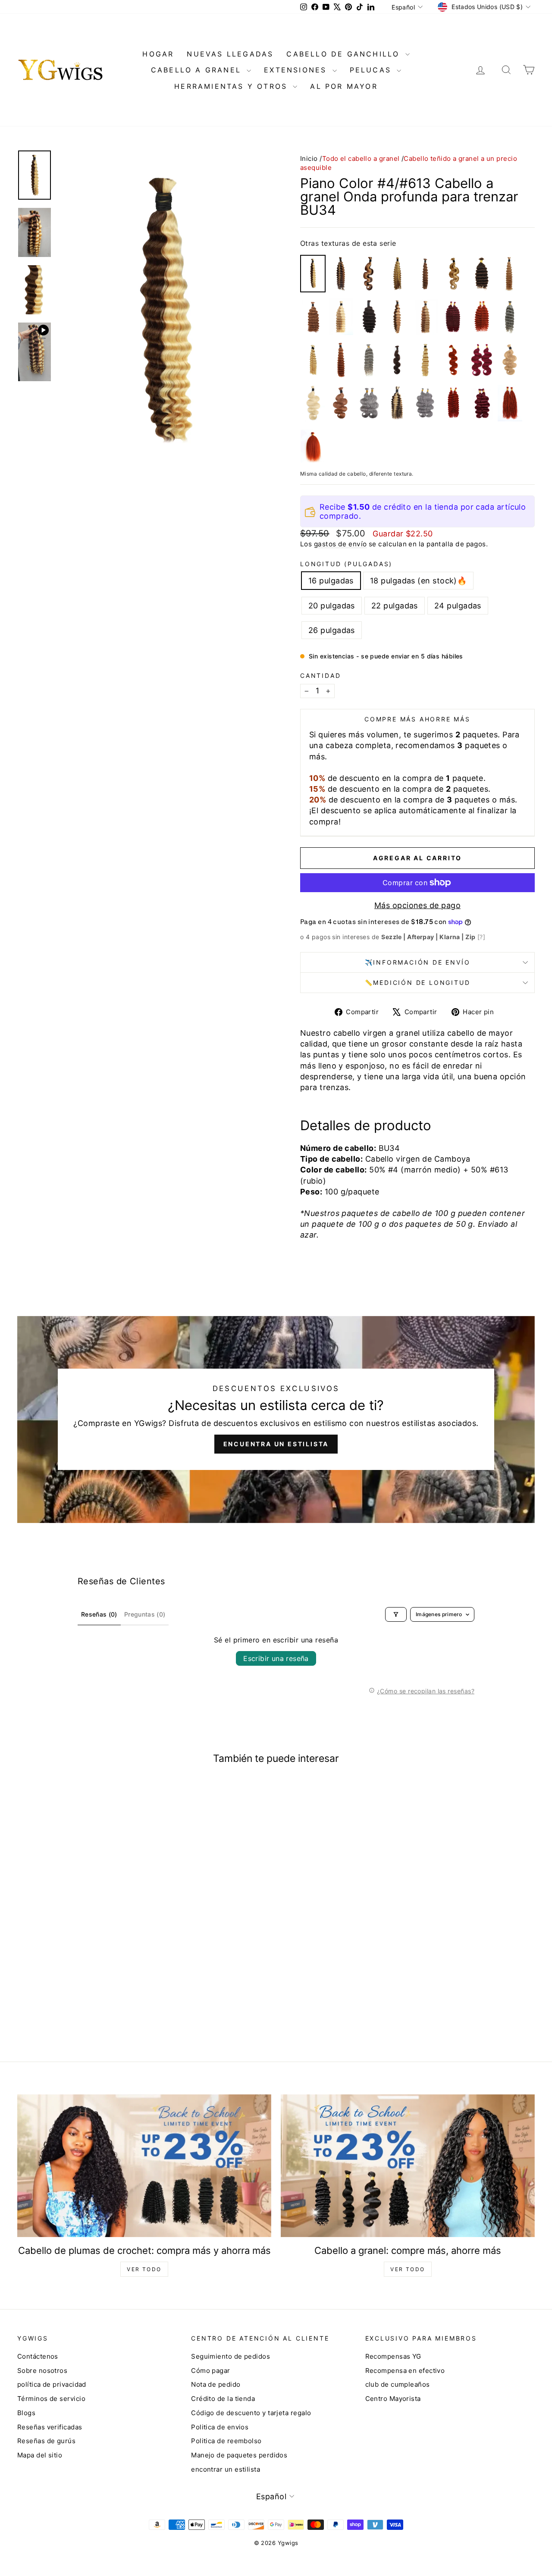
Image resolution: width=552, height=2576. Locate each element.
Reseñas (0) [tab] (99, 1614)
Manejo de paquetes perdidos (239, 2455)
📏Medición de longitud (418, 982)
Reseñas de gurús (46, 2441)
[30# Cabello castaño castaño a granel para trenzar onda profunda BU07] (313, 317)
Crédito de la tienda (223, 2399)
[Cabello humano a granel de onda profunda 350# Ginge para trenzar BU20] (482, 317)
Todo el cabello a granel (361, 158)
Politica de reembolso (226, 2441)
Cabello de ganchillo (345, 54)
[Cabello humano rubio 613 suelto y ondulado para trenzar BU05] (425, 360)
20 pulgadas (332, 606)
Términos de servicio (51, 2399)
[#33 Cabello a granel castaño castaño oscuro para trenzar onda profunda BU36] (341, 360)
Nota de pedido (216, 2384)
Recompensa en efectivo (405, 2371)
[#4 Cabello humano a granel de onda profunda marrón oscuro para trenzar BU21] (482, 274)
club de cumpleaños (398, 2384)
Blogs (26, 2413)
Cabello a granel (198, 70)
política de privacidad (52, 2384)
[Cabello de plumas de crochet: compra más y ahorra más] (144, 2166)
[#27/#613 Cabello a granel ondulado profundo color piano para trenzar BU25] (341, 317)
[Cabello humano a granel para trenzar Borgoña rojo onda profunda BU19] (453, 317)
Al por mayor (344, 86)
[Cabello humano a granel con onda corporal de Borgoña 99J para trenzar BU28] (482, 360)
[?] (481, 937)
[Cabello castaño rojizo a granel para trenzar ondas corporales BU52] (341, 403)
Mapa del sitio (40, 2455)
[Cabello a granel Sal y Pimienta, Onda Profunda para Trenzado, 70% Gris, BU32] (510, 317)
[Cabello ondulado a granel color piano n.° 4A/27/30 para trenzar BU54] (369, 274)
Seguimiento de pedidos (231, 2356)
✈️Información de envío (418, 962)
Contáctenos (38, 2356)
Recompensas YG (393, 2356)
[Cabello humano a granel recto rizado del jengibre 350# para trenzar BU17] (313, 446)
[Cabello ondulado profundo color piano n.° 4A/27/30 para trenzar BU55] (341, 274)
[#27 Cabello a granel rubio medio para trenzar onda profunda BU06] (510, 274)
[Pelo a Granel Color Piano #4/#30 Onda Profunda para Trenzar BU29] (425, 274)
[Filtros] (396, 1614)
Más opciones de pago (417, 905)
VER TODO (144, 2269)
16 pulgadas (331, 581)
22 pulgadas (395, 606)
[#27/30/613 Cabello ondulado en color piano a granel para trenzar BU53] (453, 274)
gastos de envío (340, 544)
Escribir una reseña (276, 1658)
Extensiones (297, 70)
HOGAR (158, 54)
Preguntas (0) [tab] (145, 1614)
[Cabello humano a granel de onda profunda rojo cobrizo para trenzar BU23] (453, 403)
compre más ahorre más (417, 719)
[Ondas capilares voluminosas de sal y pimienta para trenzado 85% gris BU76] (369, 403)
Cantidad (320, 675)
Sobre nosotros (42, 2371)
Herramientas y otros (232, 86)
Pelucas (372, 70)
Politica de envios (220, 2427)
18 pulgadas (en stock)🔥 (418, 581)
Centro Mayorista (393, 2399)
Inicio (309, 158)
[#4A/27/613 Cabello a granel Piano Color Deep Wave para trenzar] (397, 403)
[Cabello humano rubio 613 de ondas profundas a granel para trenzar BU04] (313, 360)
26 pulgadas (332, 630)
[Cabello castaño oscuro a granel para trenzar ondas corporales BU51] (397, 360)
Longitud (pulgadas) (346, 564)
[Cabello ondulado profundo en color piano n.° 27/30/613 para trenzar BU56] (397, 274)
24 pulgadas (458, 606)
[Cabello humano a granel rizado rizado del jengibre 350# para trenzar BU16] (510, 403)
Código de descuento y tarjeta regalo (251, 2413)
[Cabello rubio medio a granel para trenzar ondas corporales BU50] (510, 360)
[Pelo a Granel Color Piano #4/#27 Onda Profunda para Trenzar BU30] (397, 317)
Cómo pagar (211, 2371)
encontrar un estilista (226, 2469)
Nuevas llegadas (230, 54)
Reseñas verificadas (50, 2427)
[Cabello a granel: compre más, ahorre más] (408, 2166)
